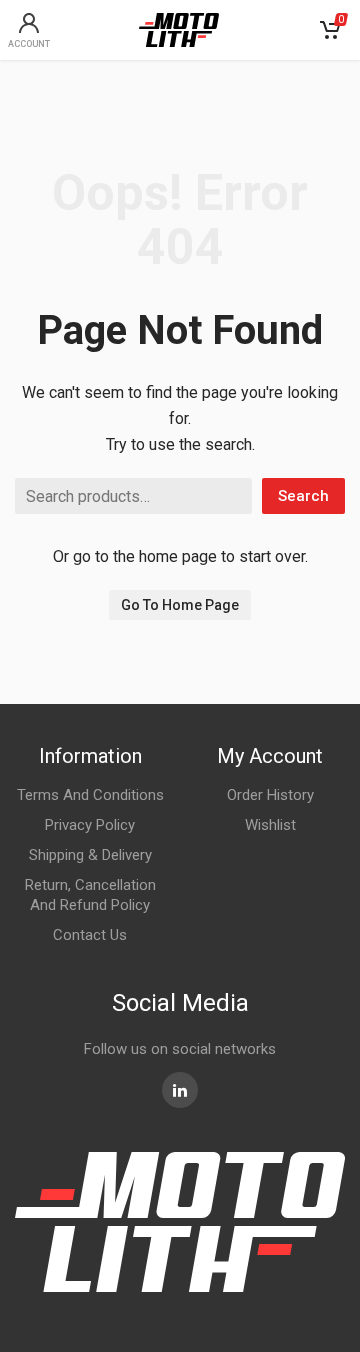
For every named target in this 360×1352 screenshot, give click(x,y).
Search (303, 496)
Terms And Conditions (90, 795)
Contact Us (90, 935)
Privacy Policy (90, 825)
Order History (270, 795)
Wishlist (270, 825)
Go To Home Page (180, 605)
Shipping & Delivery (90, 855)
